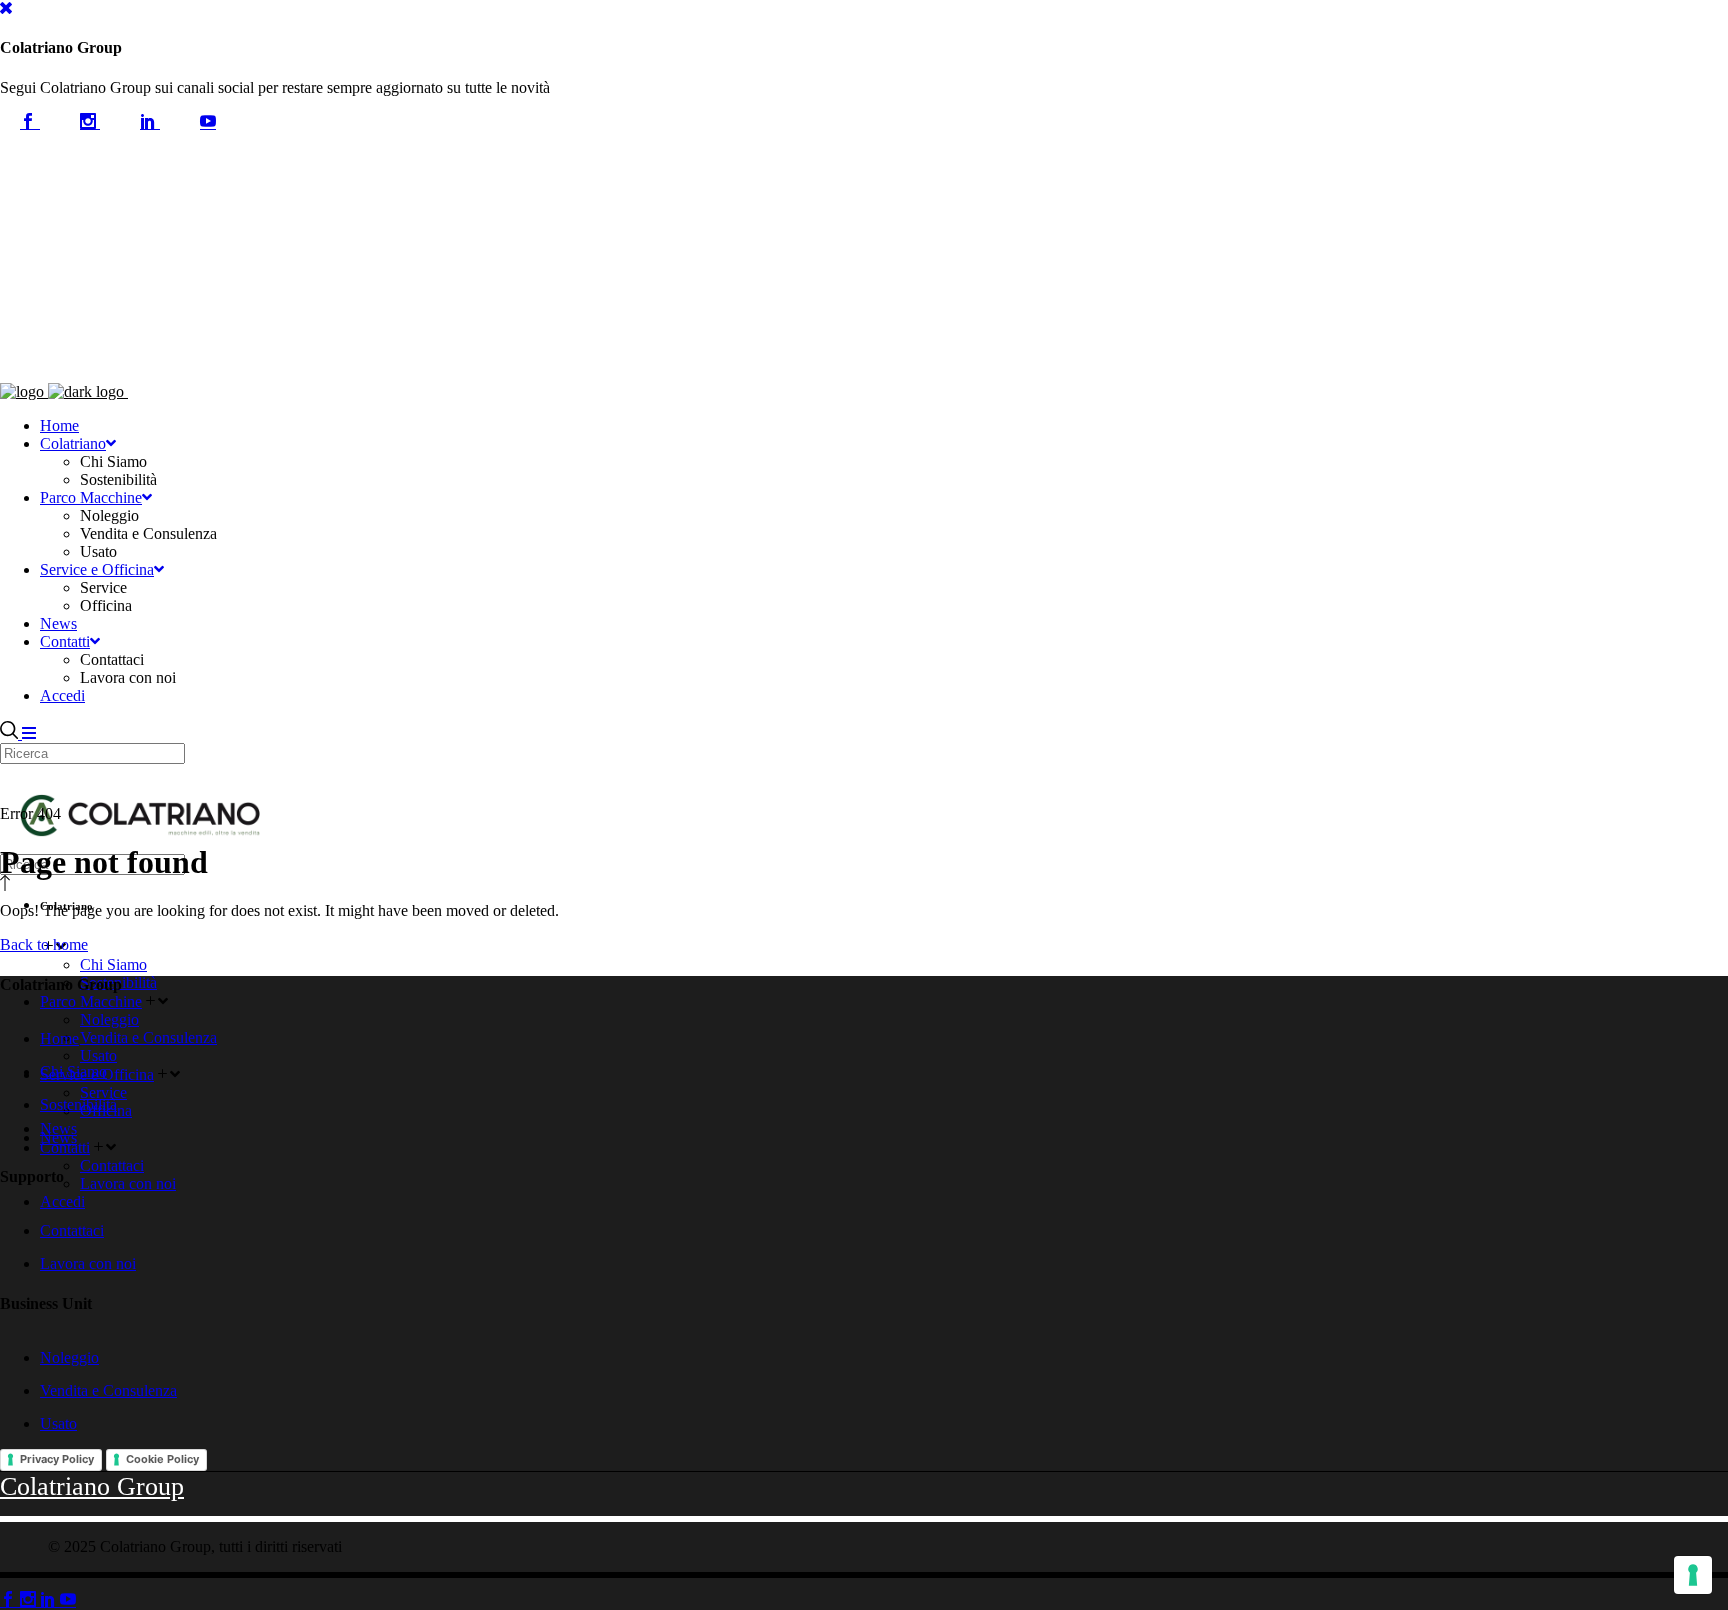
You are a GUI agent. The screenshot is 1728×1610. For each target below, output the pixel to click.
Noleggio (69, 1357)
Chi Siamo (73, 1071)
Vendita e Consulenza (108, 1390)
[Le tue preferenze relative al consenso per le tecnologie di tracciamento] (1693, 1575)
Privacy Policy (57, 1459)
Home (59, 1038)
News (58, 1137)
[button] (6, 8)
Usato (58, 1423)
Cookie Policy (162, 1459)
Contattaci (72, 1230)
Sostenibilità (78, 1104)
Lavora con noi (88, 1263)
